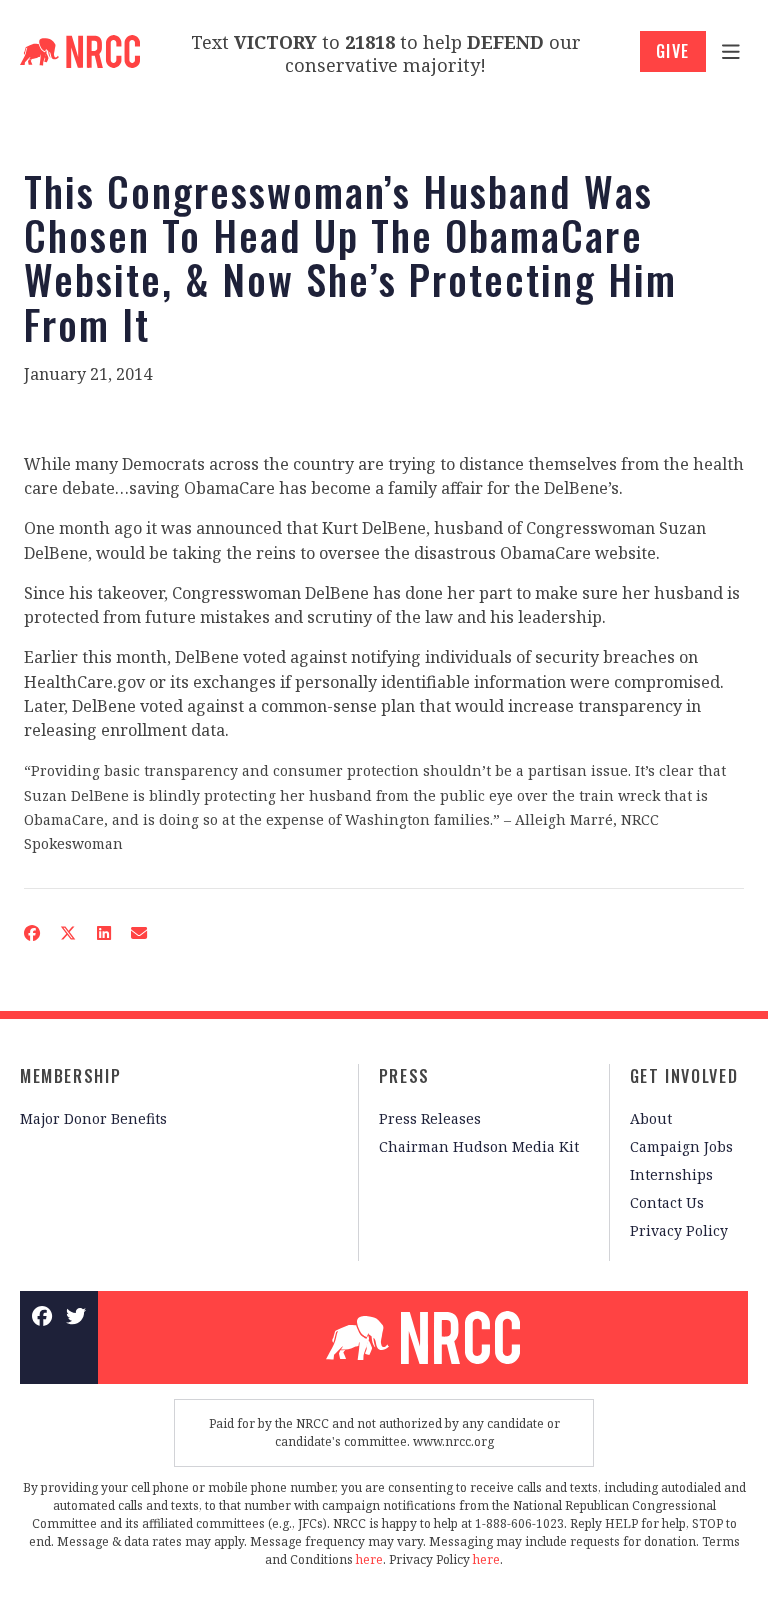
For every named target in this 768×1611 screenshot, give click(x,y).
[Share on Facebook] (32, 933)
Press (404, 1076)
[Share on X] (68, 933)
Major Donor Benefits (93, 1118)
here (369, 1559)
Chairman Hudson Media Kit (479, 1146)
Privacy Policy (679, 1230)
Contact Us (667, 1202)
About (651, 1118)
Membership (70, 1076)
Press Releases (430, 1118)
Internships (671, 1174)
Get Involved (684, 1076)
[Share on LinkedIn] (103, 933)
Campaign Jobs (681, 1146)
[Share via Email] (139, 933)
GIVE (673, 51)
